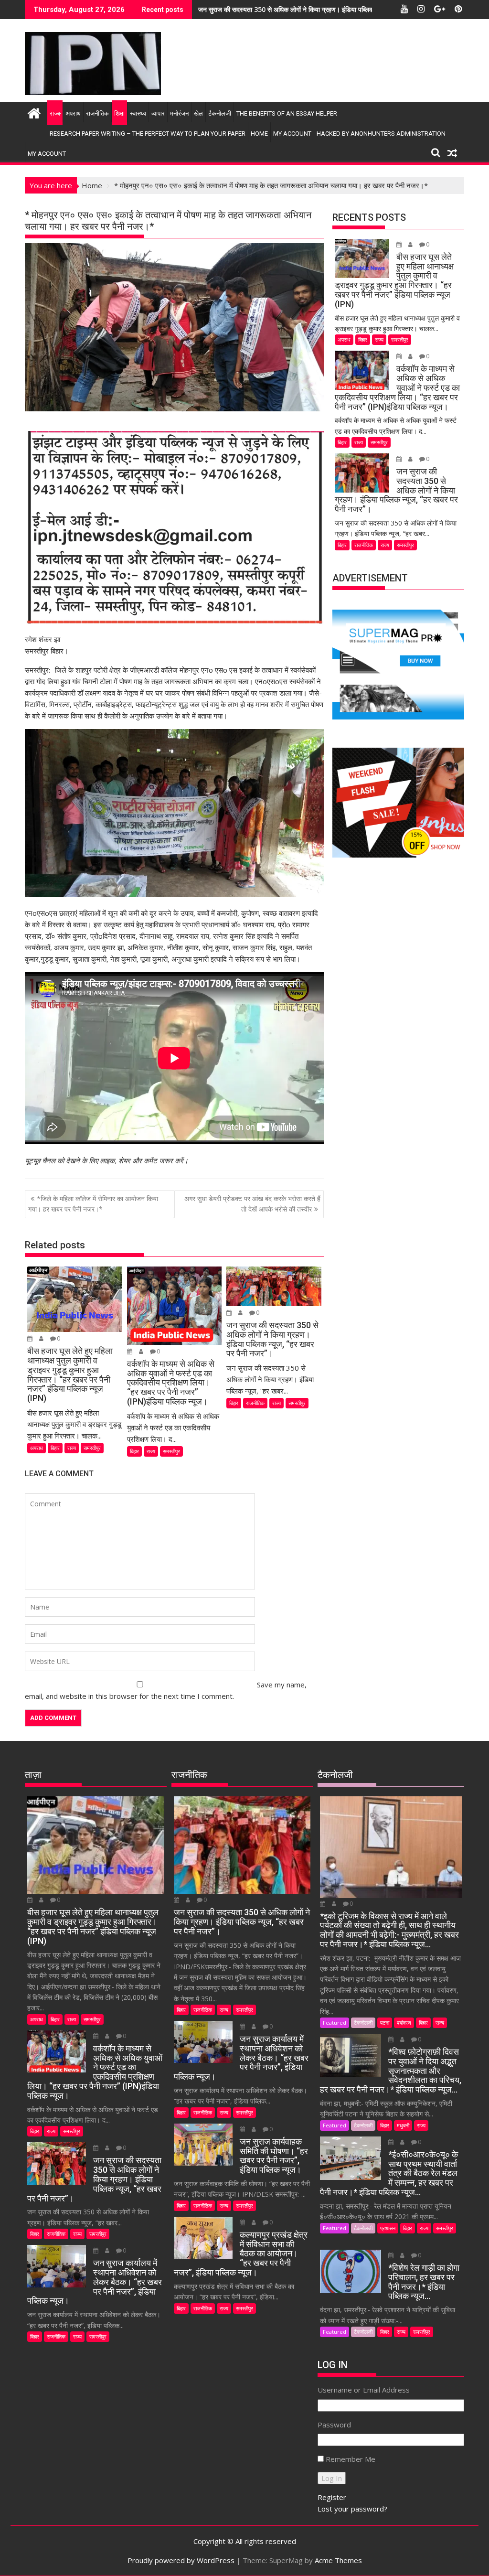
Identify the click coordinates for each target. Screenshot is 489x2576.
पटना (385, 2023)
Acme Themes (338, 2560)
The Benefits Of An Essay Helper (287, 113)
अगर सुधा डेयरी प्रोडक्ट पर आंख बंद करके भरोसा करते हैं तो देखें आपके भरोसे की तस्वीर (252, 1204)
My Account (292, 134)
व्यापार (158, 113)
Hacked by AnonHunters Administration (381, 134)
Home (259, 134)
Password (334, 2425)
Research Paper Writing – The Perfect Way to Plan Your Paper (148, 134)
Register (332, 2497)
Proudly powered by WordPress (181, 2560)
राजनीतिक (97, 113)
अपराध (73, 113)
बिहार (55, 1448)
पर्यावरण (404, 2023)
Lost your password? (352, 2509)
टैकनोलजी (220, 113)
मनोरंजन (179, 113)
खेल (198, 113)
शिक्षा (119, 113)
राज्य (55, 113)
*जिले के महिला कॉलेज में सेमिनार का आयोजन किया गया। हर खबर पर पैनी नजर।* (93, 1204)
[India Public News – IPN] (34, 112)
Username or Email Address (364, 2390)
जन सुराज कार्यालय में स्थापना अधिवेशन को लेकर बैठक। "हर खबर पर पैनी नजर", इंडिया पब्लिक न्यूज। (321, 9)
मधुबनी (403, 2125)
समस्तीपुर (92, 1448)
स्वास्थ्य (138, 113)
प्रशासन (388, 2228)
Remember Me (351, 2459)
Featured (335, 2023)
